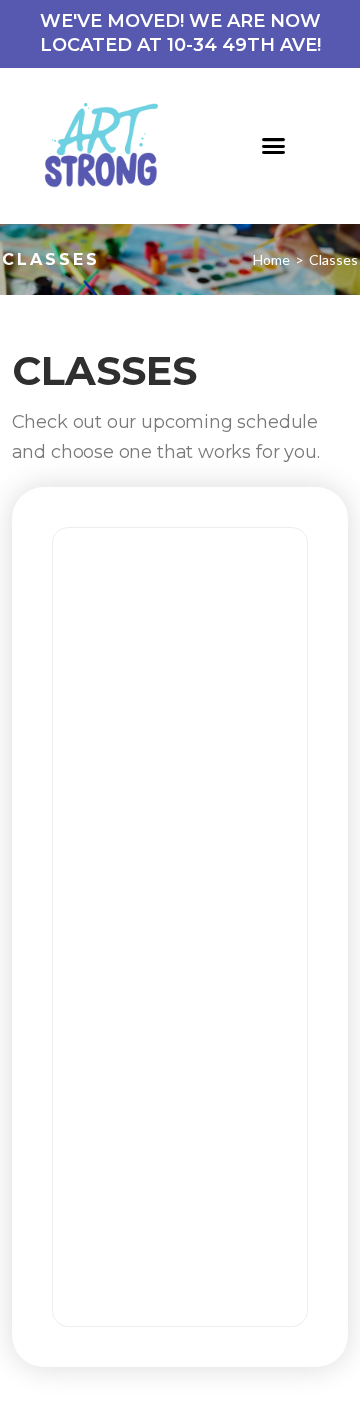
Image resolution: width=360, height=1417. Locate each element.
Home (271, 259)
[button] (273, 146)
